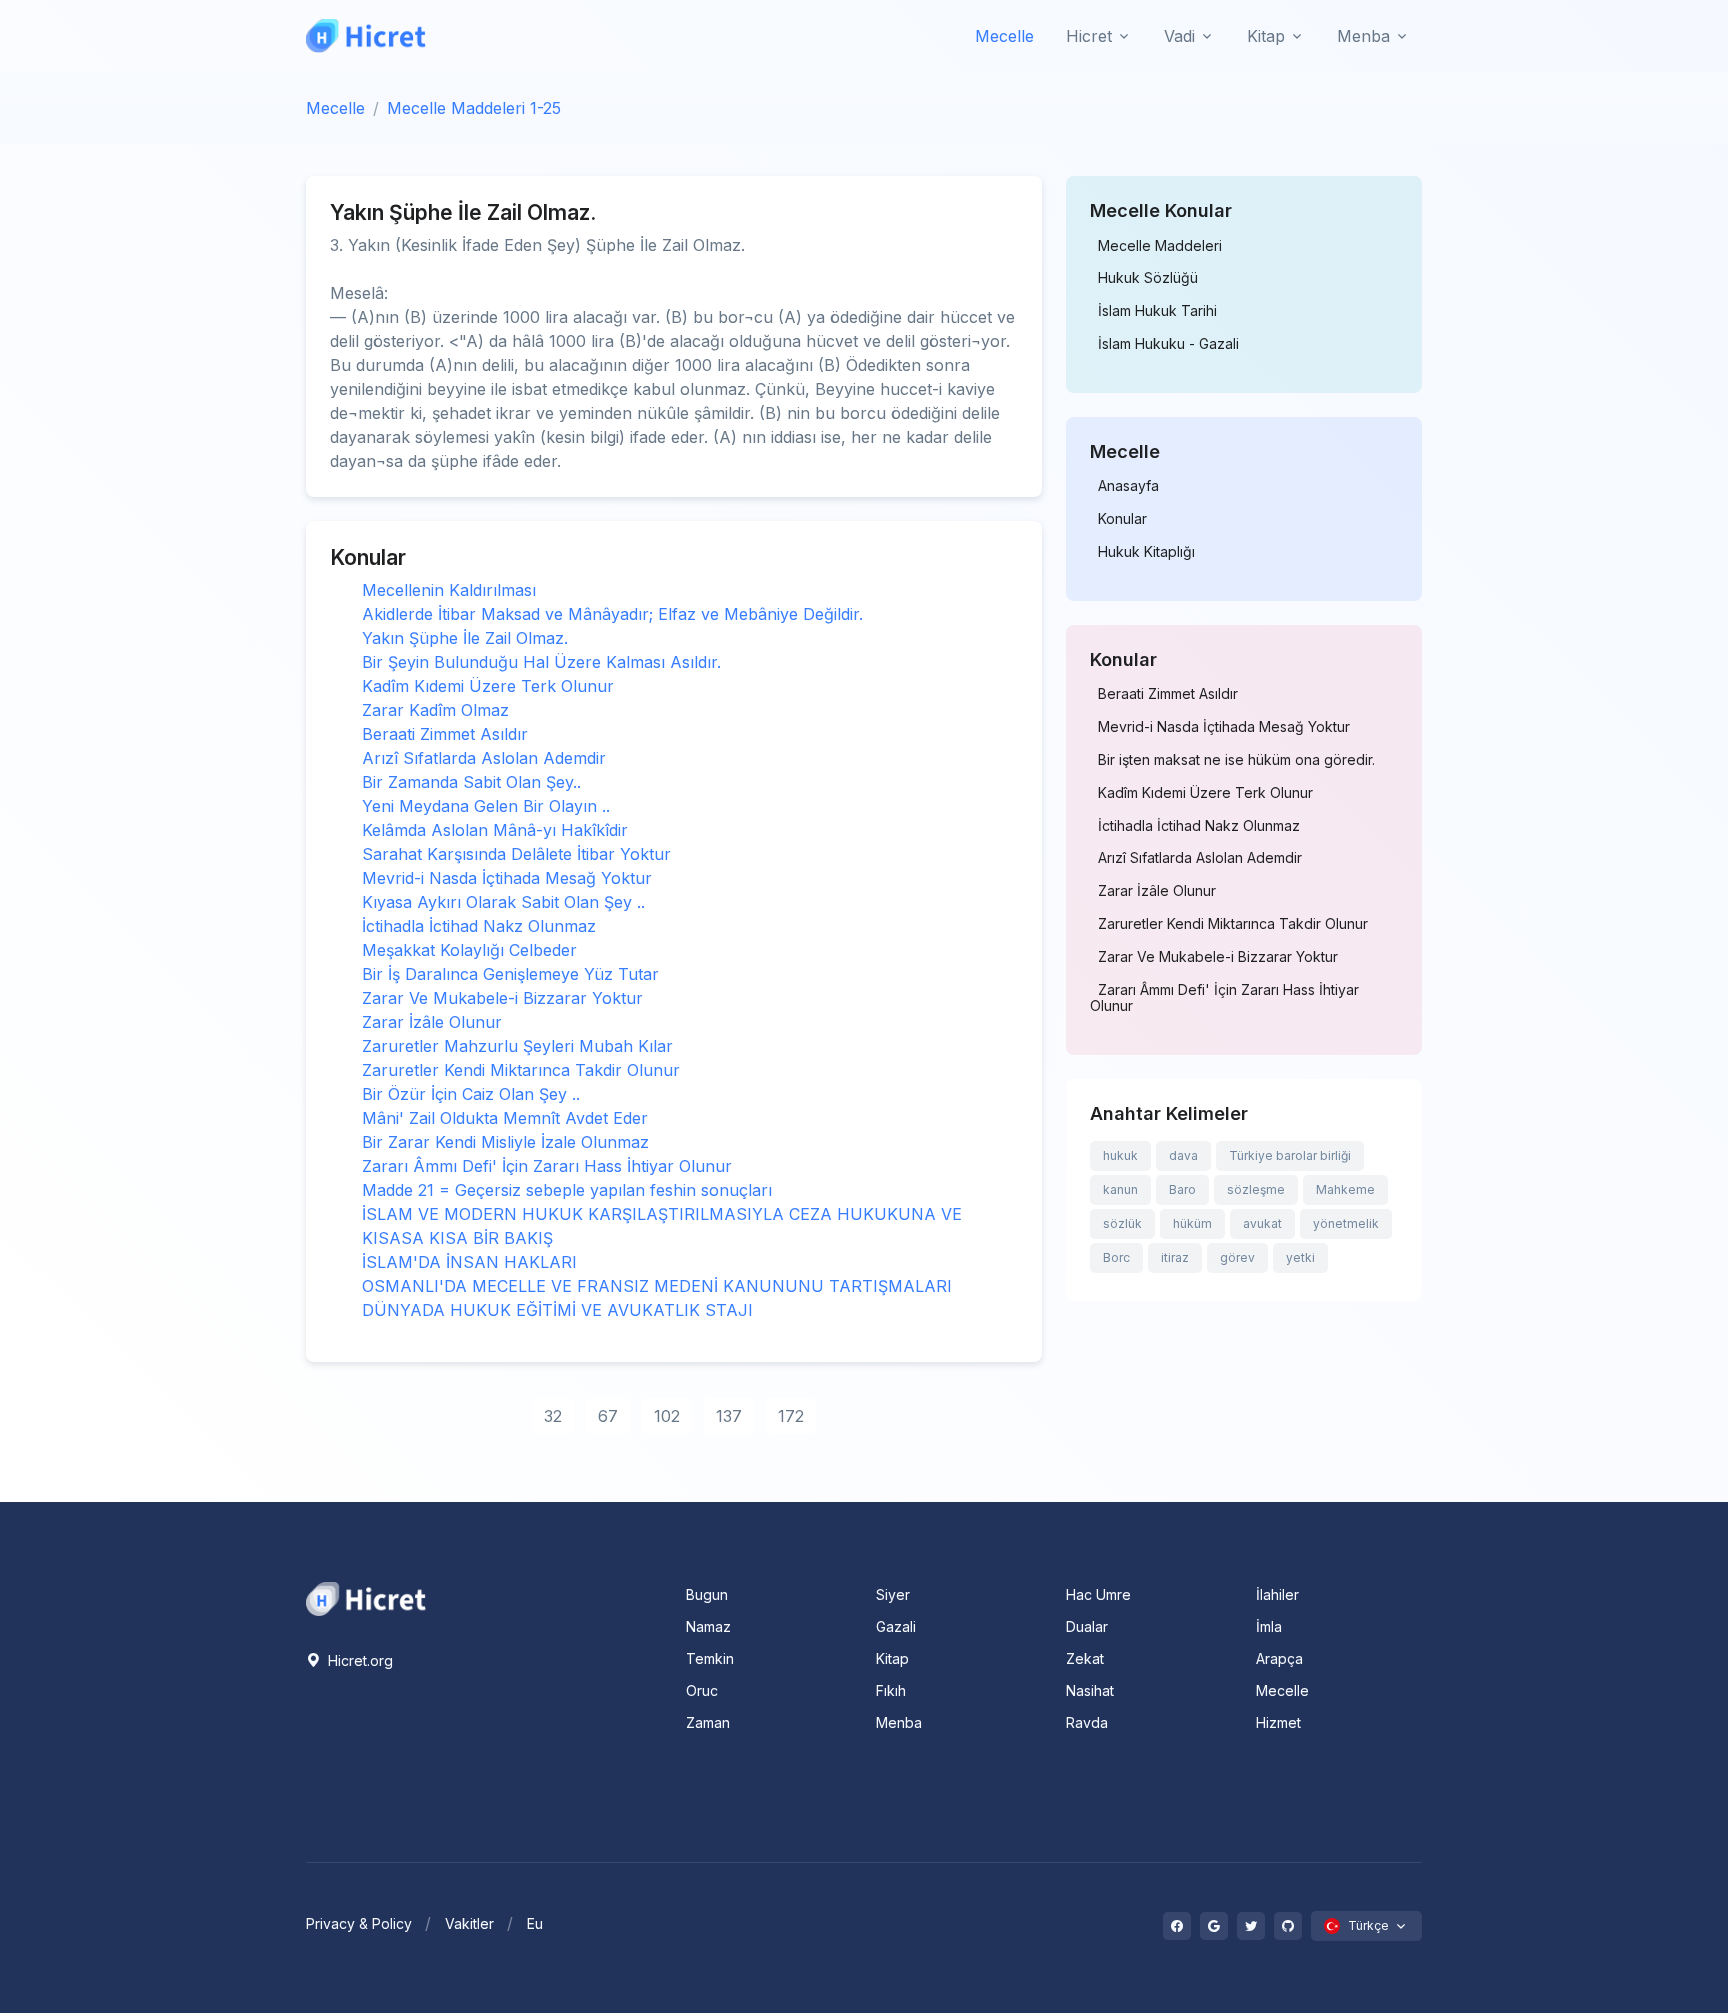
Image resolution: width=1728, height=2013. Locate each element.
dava (1183, 1155)
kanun (1120, 1189)
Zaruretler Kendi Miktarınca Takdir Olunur (521, 1070)
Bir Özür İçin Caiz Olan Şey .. (471, 1094)
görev (1237, 1257)
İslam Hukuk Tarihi (1157, 311)
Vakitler (469, 1923)
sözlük (1122, 1223)
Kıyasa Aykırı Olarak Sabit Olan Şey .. (503, 902)
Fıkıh (891, 1690)
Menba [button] (1363, 36)
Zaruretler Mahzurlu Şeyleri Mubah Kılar (517, 1046)
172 (791, 1416)
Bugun (707, 1594)
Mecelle (1004, 36)
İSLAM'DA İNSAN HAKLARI (469, 1262)
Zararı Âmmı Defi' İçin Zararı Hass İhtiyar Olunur (547, 1166)
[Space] (366, 1597)
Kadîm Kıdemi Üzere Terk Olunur (488, 686)
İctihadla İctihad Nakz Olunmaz (479, 926)
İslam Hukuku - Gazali (1168, 344)
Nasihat (1090, 1690)
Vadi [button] (1179, 36)
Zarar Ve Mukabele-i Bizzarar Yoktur (502, 998)
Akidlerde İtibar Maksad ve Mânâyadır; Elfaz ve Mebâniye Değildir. (612, 614)
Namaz (708, 1626)
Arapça (1279, 1658)
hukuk (1120, 1155)
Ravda (1087, 1722)
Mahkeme (1345, 1189)
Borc (1116, 1257)
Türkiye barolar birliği (1290, 1155)
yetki (1300, 1257)
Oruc (702, 1690)
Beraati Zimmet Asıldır (445, 734)
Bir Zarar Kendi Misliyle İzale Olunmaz (505, 1142)
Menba (899, 1722)
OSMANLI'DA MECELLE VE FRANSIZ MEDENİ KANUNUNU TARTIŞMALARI (657, 1286)
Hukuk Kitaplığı (1146, 552)
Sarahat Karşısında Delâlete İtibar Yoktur (516, 854)
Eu (535, 1923)
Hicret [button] (1089, 36)
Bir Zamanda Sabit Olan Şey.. (471, 782)
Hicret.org (358, 1660)
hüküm (1192, 1223)
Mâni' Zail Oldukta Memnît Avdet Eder (505, 1118)
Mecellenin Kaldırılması (449, 590)
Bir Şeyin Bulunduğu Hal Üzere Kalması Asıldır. (541, 662)
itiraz (1175, 1257)
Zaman (708, 1722)
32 (553, 1416)
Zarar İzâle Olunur (432, 1022)
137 (729, 1416)
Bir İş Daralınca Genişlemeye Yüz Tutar (510, 974)
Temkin (710, 1658)
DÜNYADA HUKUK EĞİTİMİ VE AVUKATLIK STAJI (557, 1310)
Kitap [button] (1266, 36)
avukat (1262, 1223)
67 (608, 1416)
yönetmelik (1346, 1223)
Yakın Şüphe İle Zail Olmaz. (465, 638)
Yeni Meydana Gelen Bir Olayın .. (486, 806)
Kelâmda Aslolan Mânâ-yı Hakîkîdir (495, 830)
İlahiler (1277, 1594)
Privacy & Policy (359, 1923)
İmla (1269, 1626)
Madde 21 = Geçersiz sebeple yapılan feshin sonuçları (567, 1190)
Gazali (896, 1626)
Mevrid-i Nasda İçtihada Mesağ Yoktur (507, 878)
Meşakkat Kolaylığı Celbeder (469, 950)
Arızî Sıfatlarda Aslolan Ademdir (484, 758)
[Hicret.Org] (366, 35)
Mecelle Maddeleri (1160, 246)
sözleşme (1256, 1189)
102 (667, 1416)
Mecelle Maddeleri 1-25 (474, 108)
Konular (1122, 519)
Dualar (1087, 1626)
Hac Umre (1098, 1594)
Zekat (1085, 1658)
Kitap (892, 1658)
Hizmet (1278, 1722)
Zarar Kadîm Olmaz (435, 710)
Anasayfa (1128, 486)
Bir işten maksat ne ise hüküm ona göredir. (1236, 760)
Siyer (893, 1594)
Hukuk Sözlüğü (1148, 278)
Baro (1182, 1189)
